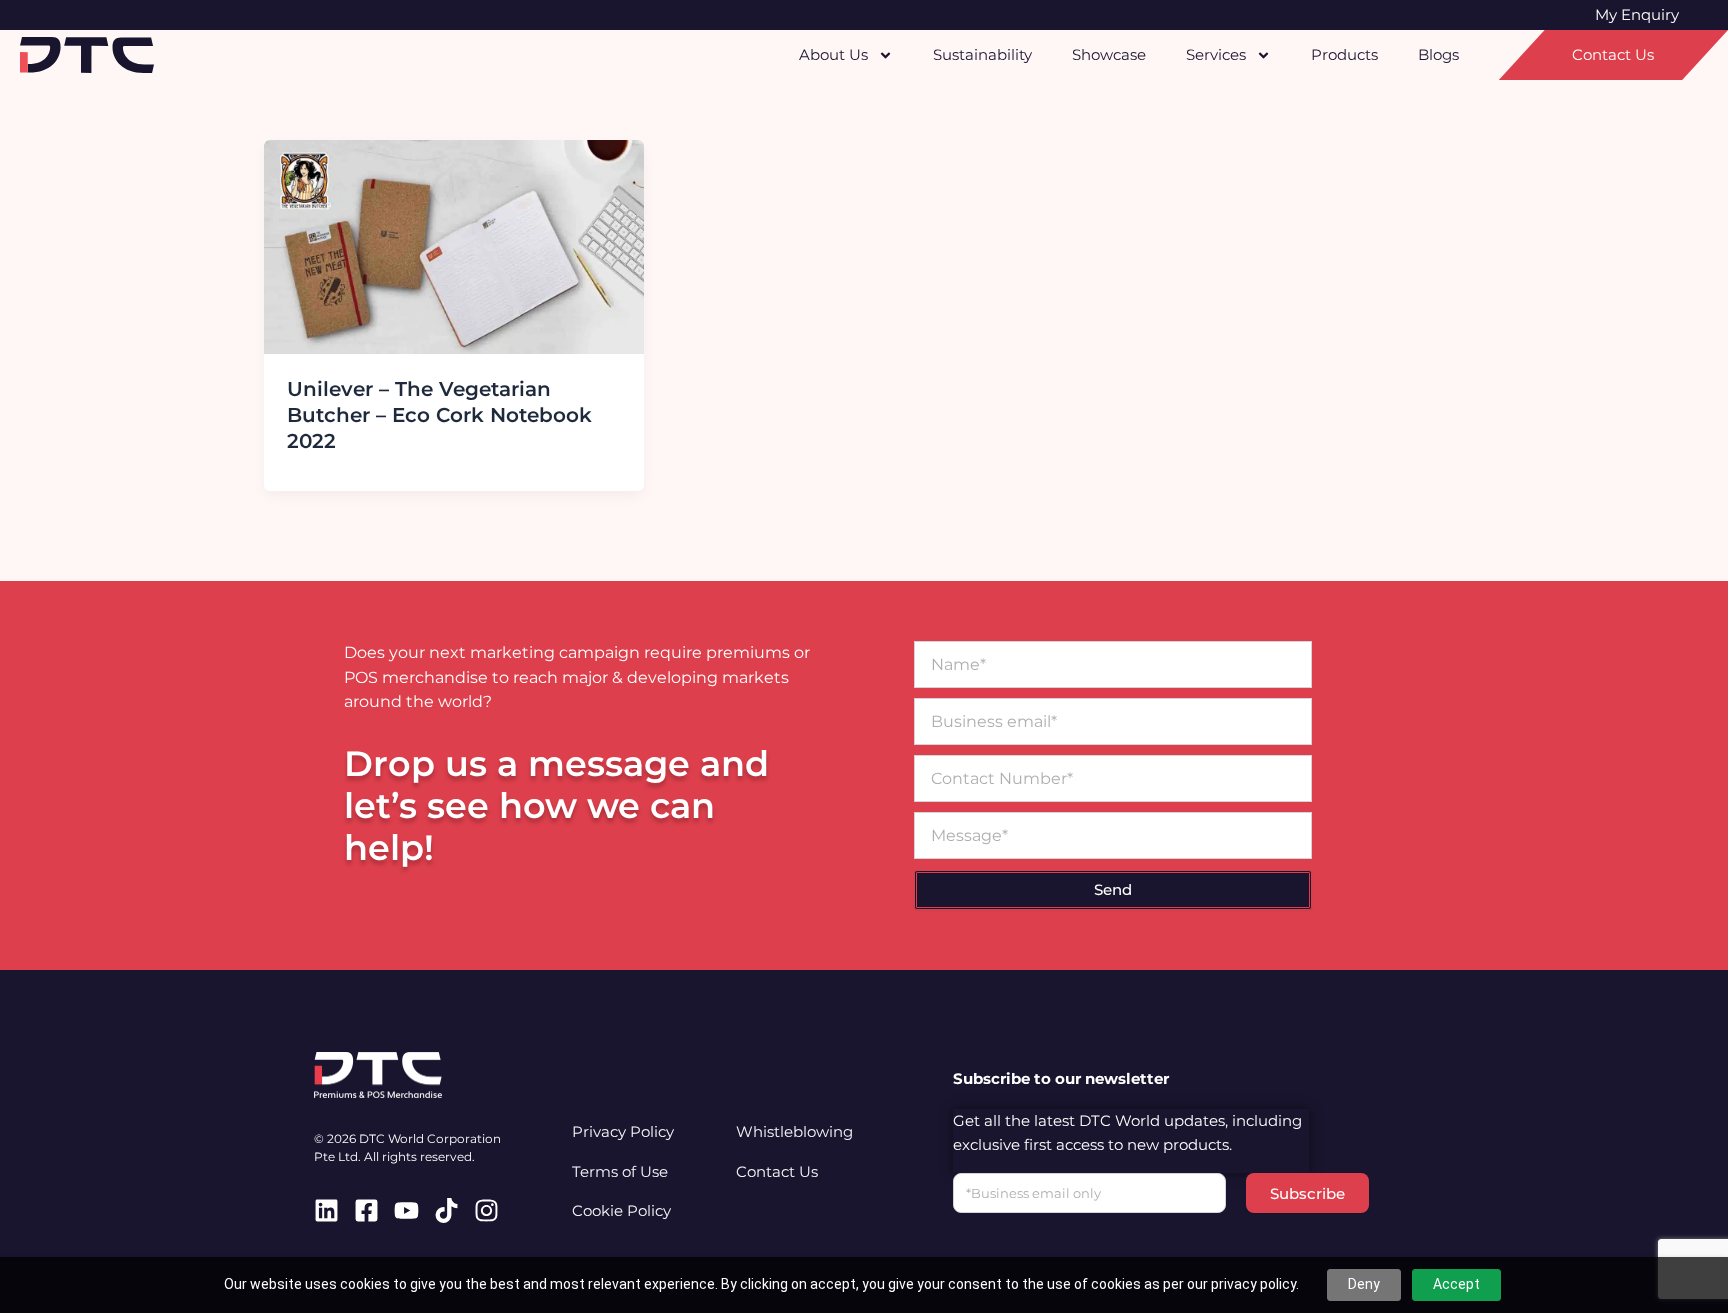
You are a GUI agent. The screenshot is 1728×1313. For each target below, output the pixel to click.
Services (1216, 54)
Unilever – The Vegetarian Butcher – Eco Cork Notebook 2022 (439, 415)
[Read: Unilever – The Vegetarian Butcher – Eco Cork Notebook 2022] (454, 245)
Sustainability (982, 54)
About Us (833, 54)
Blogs (1438, 54)
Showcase (1109, 54)
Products (1344, 54)
